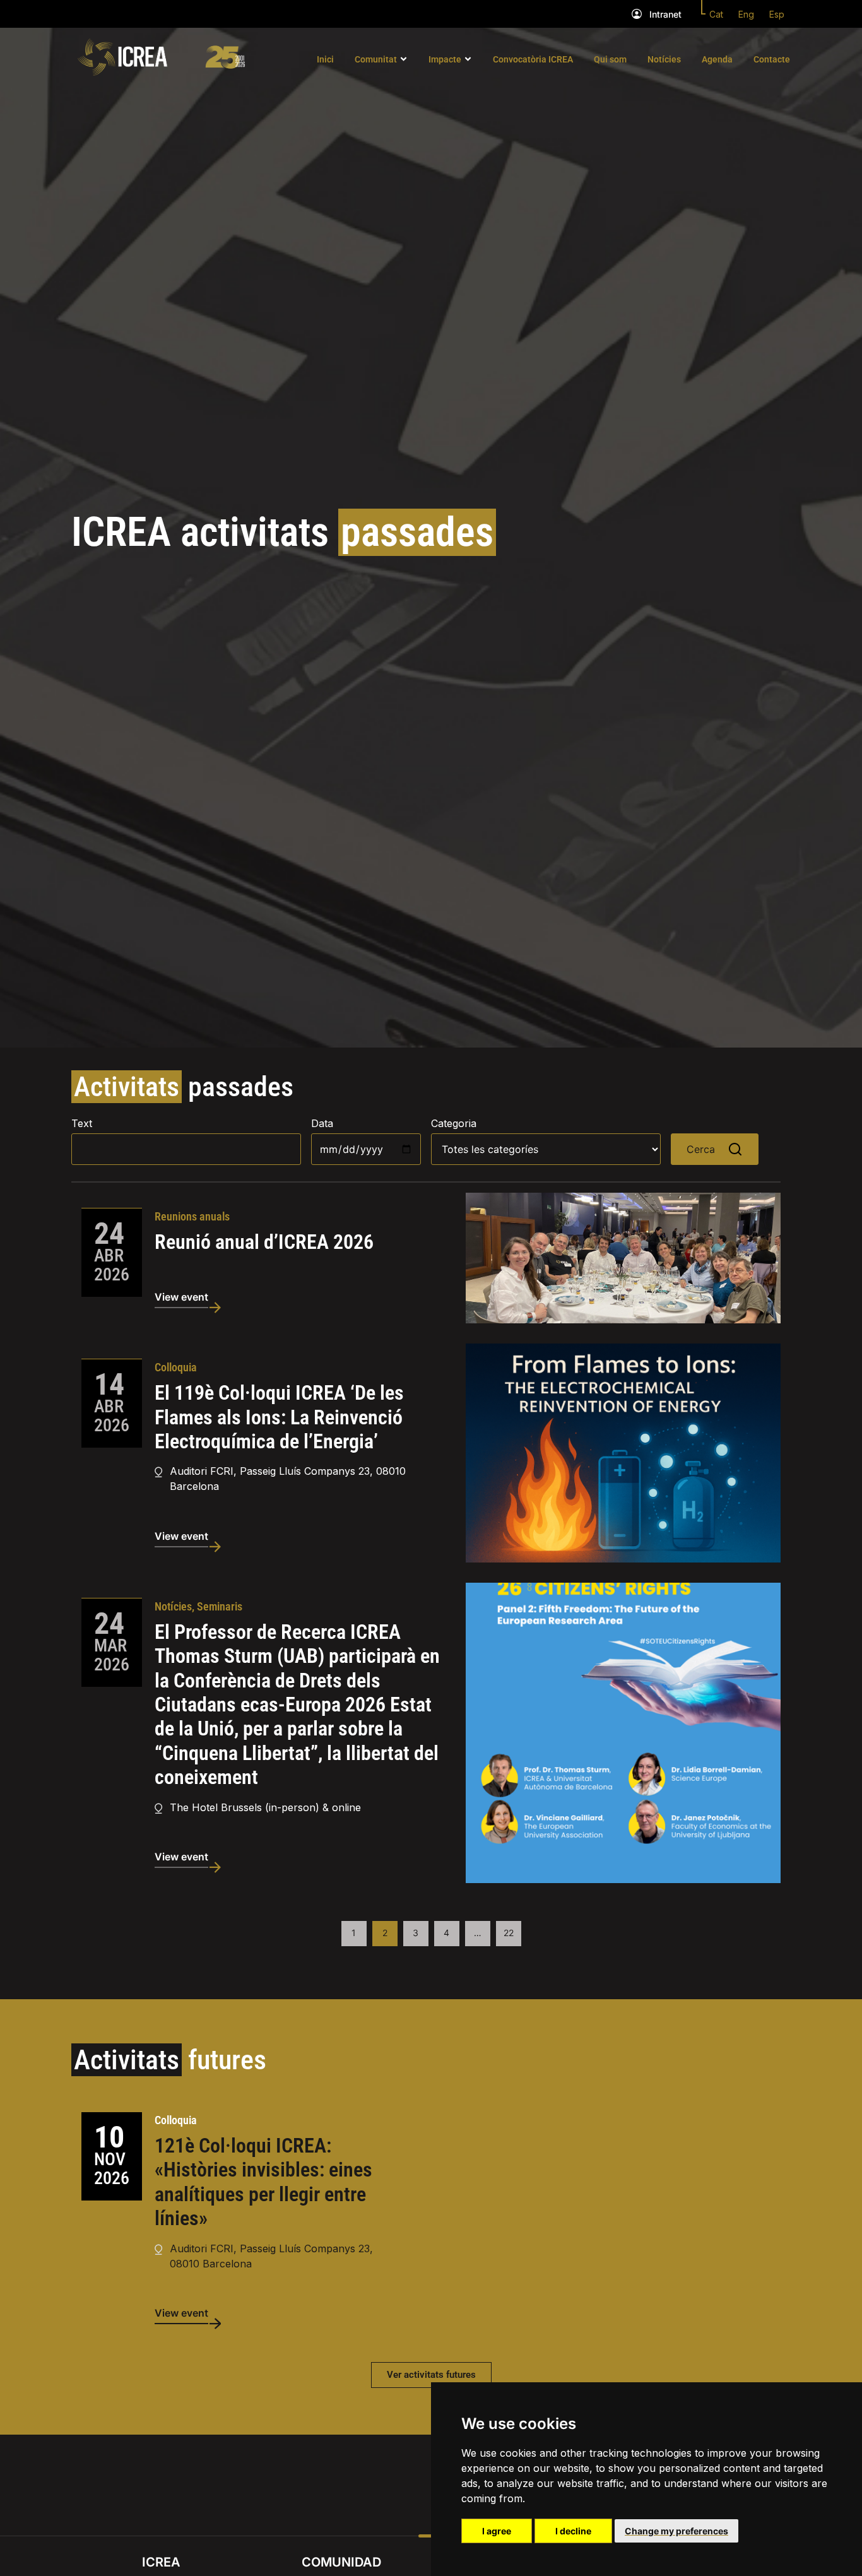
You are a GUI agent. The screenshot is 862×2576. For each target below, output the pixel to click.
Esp (777, 14)
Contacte (772, 59)
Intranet (665, 14)
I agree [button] (497, 2531)
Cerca (701, 1149)
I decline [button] (573, 2531)
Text (82, 1123)
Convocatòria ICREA (533, 59)
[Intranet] (637, 14)
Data (322, 1123)
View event (181, 1297)
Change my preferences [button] (676, 2531)
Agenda (717, 59)
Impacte (445, 59)
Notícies (664, 59)
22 (509, 1933)
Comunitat (376, 59)
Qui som (610, 59)
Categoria (454, 1123)
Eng (746, 14)
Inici (325, 59)
